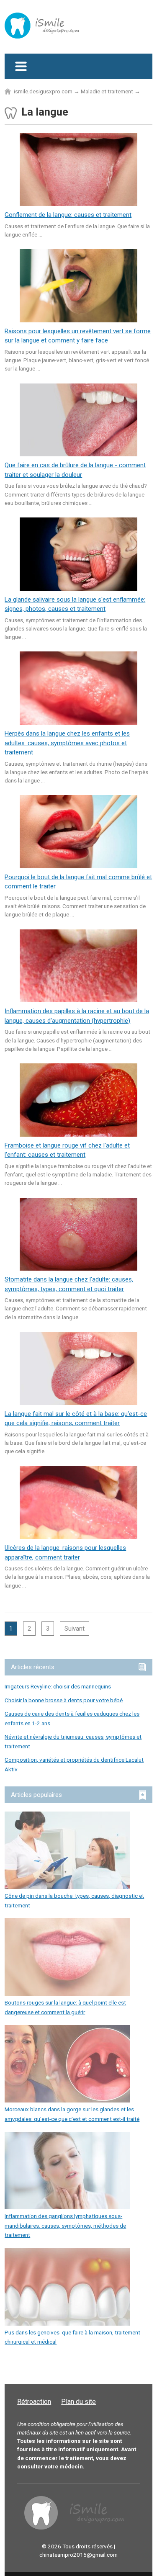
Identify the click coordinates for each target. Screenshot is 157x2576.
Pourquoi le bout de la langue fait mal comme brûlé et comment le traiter (78, 882)
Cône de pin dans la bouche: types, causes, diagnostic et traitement (74, 1900)
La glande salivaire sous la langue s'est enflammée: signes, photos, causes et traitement (75, 604)
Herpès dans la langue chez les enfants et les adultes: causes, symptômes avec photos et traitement (67, 743)
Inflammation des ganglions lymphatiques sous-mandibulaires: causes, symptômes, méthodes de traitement (65, 2225)
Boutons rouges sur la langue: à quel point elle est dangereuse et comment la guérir (65, 2007)
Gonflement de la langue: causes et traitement (68, 215)
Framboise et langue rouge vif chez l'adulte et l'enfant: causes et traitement (67, 1150)
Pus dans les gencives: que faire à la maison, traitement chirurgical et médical (72, 2337)
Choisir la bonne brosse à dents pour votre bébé (64, 1700)
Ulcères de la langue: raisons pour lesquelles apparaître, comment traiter (65, 1553)
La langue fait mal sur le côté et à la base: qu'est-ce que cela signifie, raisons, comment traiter (76, 1419)
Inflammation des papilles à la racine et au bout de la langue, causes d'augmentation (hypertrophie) (77, 1016)
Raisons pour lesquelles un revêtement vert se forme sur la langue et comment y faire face (78, 336)
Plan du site (78, 2402)
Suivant (75, 1629)
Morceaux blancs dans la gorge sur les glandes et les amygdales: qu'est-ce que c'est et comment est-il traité (72, 2114)
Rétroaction (34, 2402)
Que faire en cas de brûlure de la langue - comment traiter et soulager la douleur (75, 470)
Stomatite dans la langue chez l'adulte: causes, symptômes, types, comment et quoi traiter (69, 1284)
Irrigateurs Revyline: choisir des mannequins (58, 1686)
